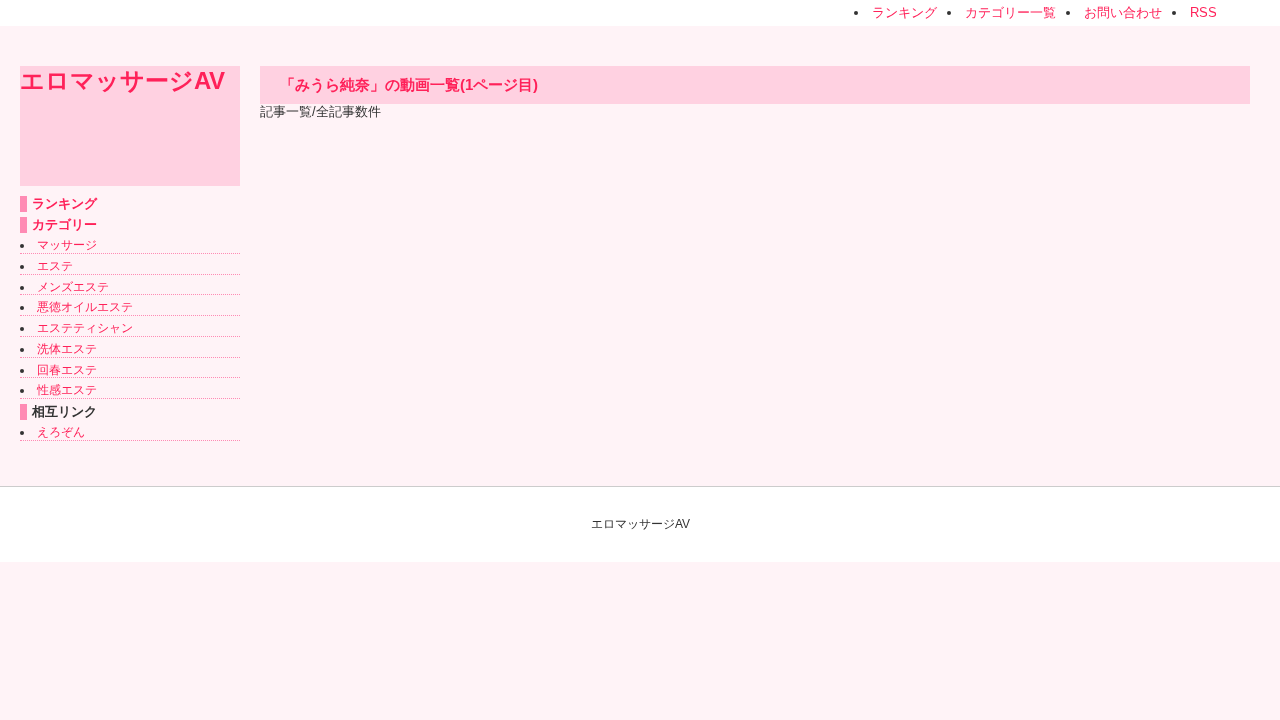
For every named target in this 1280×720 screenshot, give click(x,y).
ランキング (904, 12)
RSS (1203, 12)
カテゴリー (64, 224)
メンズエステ (73, 287)
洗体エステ (67, 349)
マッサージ (67, 245)
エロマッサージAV (122, 80)
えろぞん (61, 432)
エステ (55, 266)
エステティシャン (85, 328)
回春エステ (67, 370)
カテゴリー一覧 (1010, 12)
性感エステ (67, 390)
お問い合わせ (1123, 12)
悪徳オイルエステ (85, 307)
